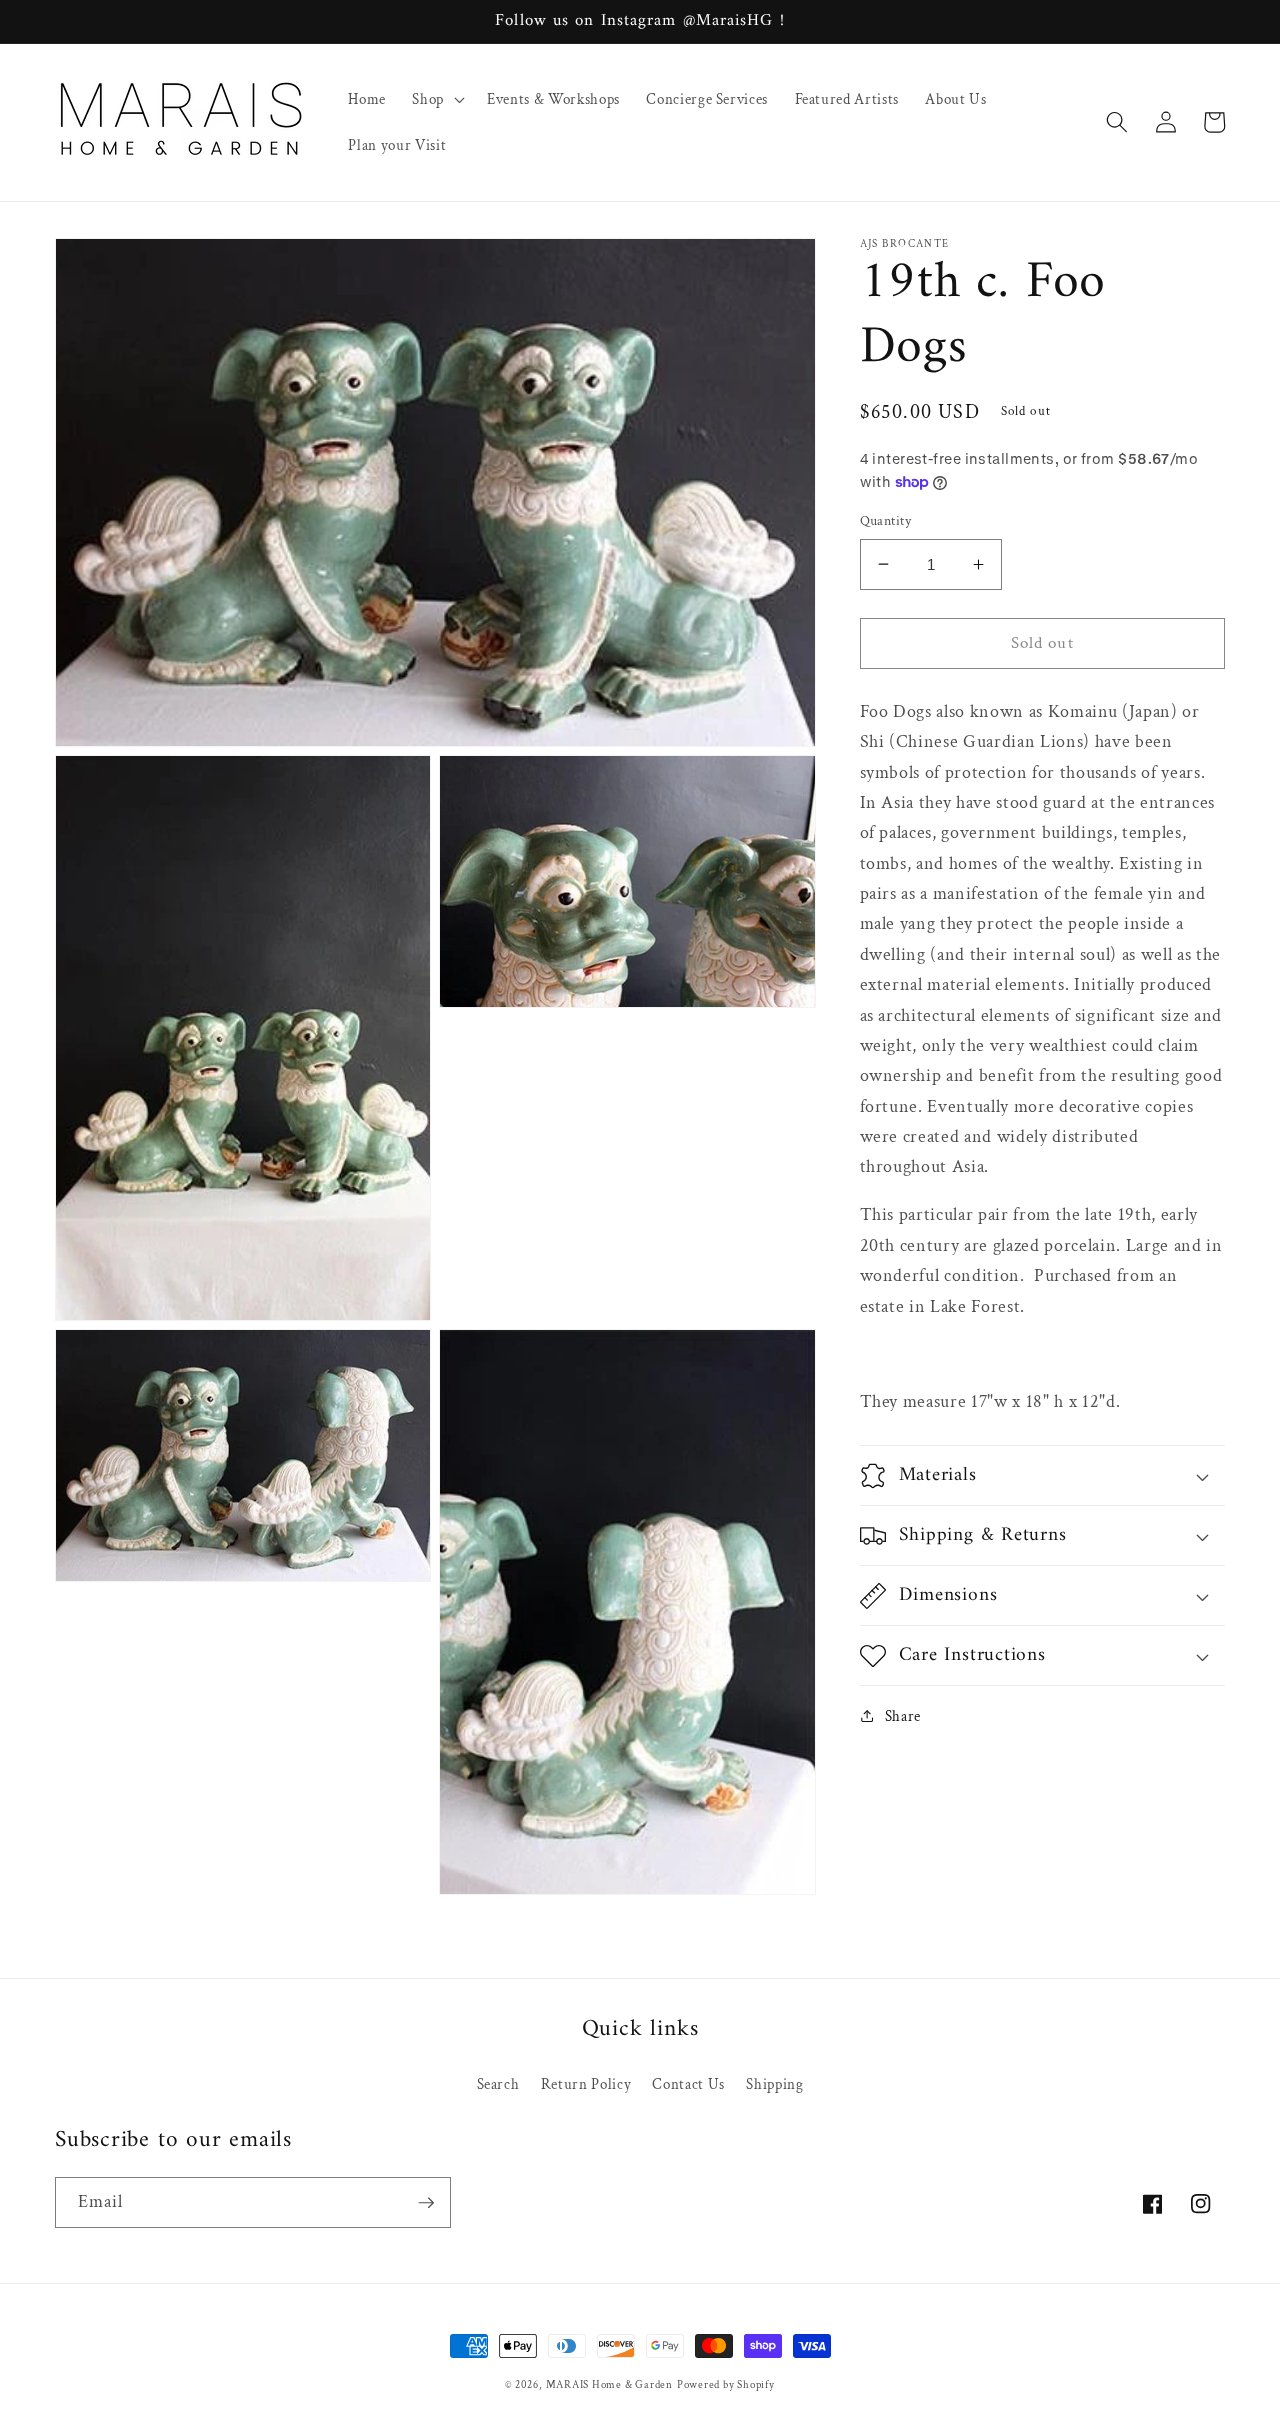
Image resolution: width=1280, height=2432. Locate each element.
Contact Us (688, 2084)
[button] (436, 99)
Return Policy (586, 2084)
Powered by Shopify (726, 2385)
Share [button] (903, 1716)
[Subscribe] (426, 2203)
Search (498, 2084)
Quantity (886, 520)
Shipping (774, 2084)
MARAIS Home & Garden (609, 2385)
